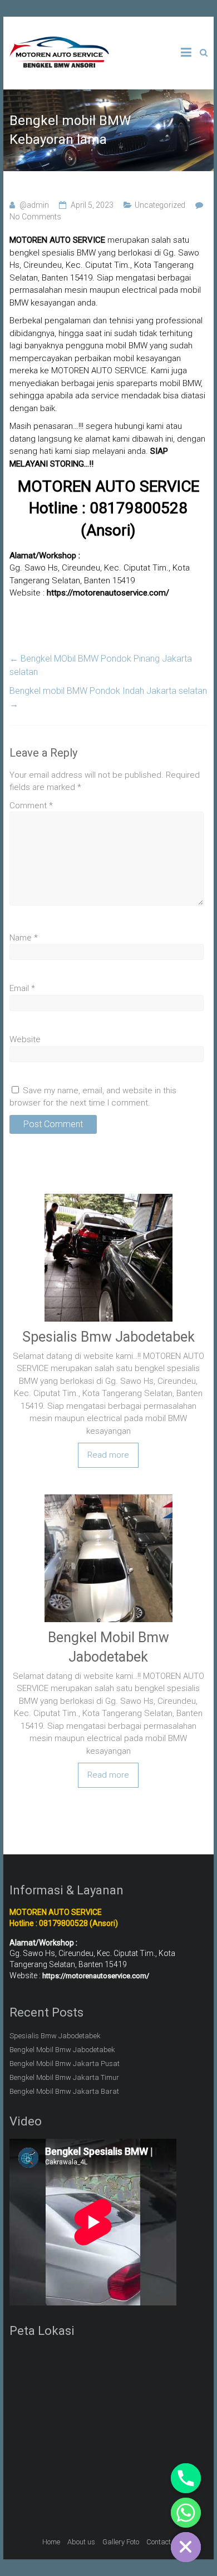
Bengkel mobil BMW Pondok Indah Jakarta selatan (108, 697)
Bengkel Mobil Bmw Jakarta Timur (64, 2077)
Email (22, 988)
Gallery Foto (121, 2542)
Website (25, 1039)
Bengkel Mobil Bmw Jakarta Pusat (65, 2064)
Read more (108, 1455)
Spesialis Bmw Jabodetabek (108, 1337)
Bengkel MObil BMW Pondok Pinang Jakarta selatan (101, 665)
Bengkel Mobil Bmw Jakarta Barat (64, 2091)
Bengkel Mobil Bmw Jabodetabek (62, 2050)
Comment (31, 806)
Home (51, 2542)
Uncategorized (160, 205)
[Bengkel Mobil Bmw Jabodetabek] (108, 1496)
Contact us (163, 2542)
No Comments (35, 217)
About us (81, 2542)
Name (24, 938)
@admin (34, 205)
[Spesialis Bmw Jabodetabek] (108, 1196)
